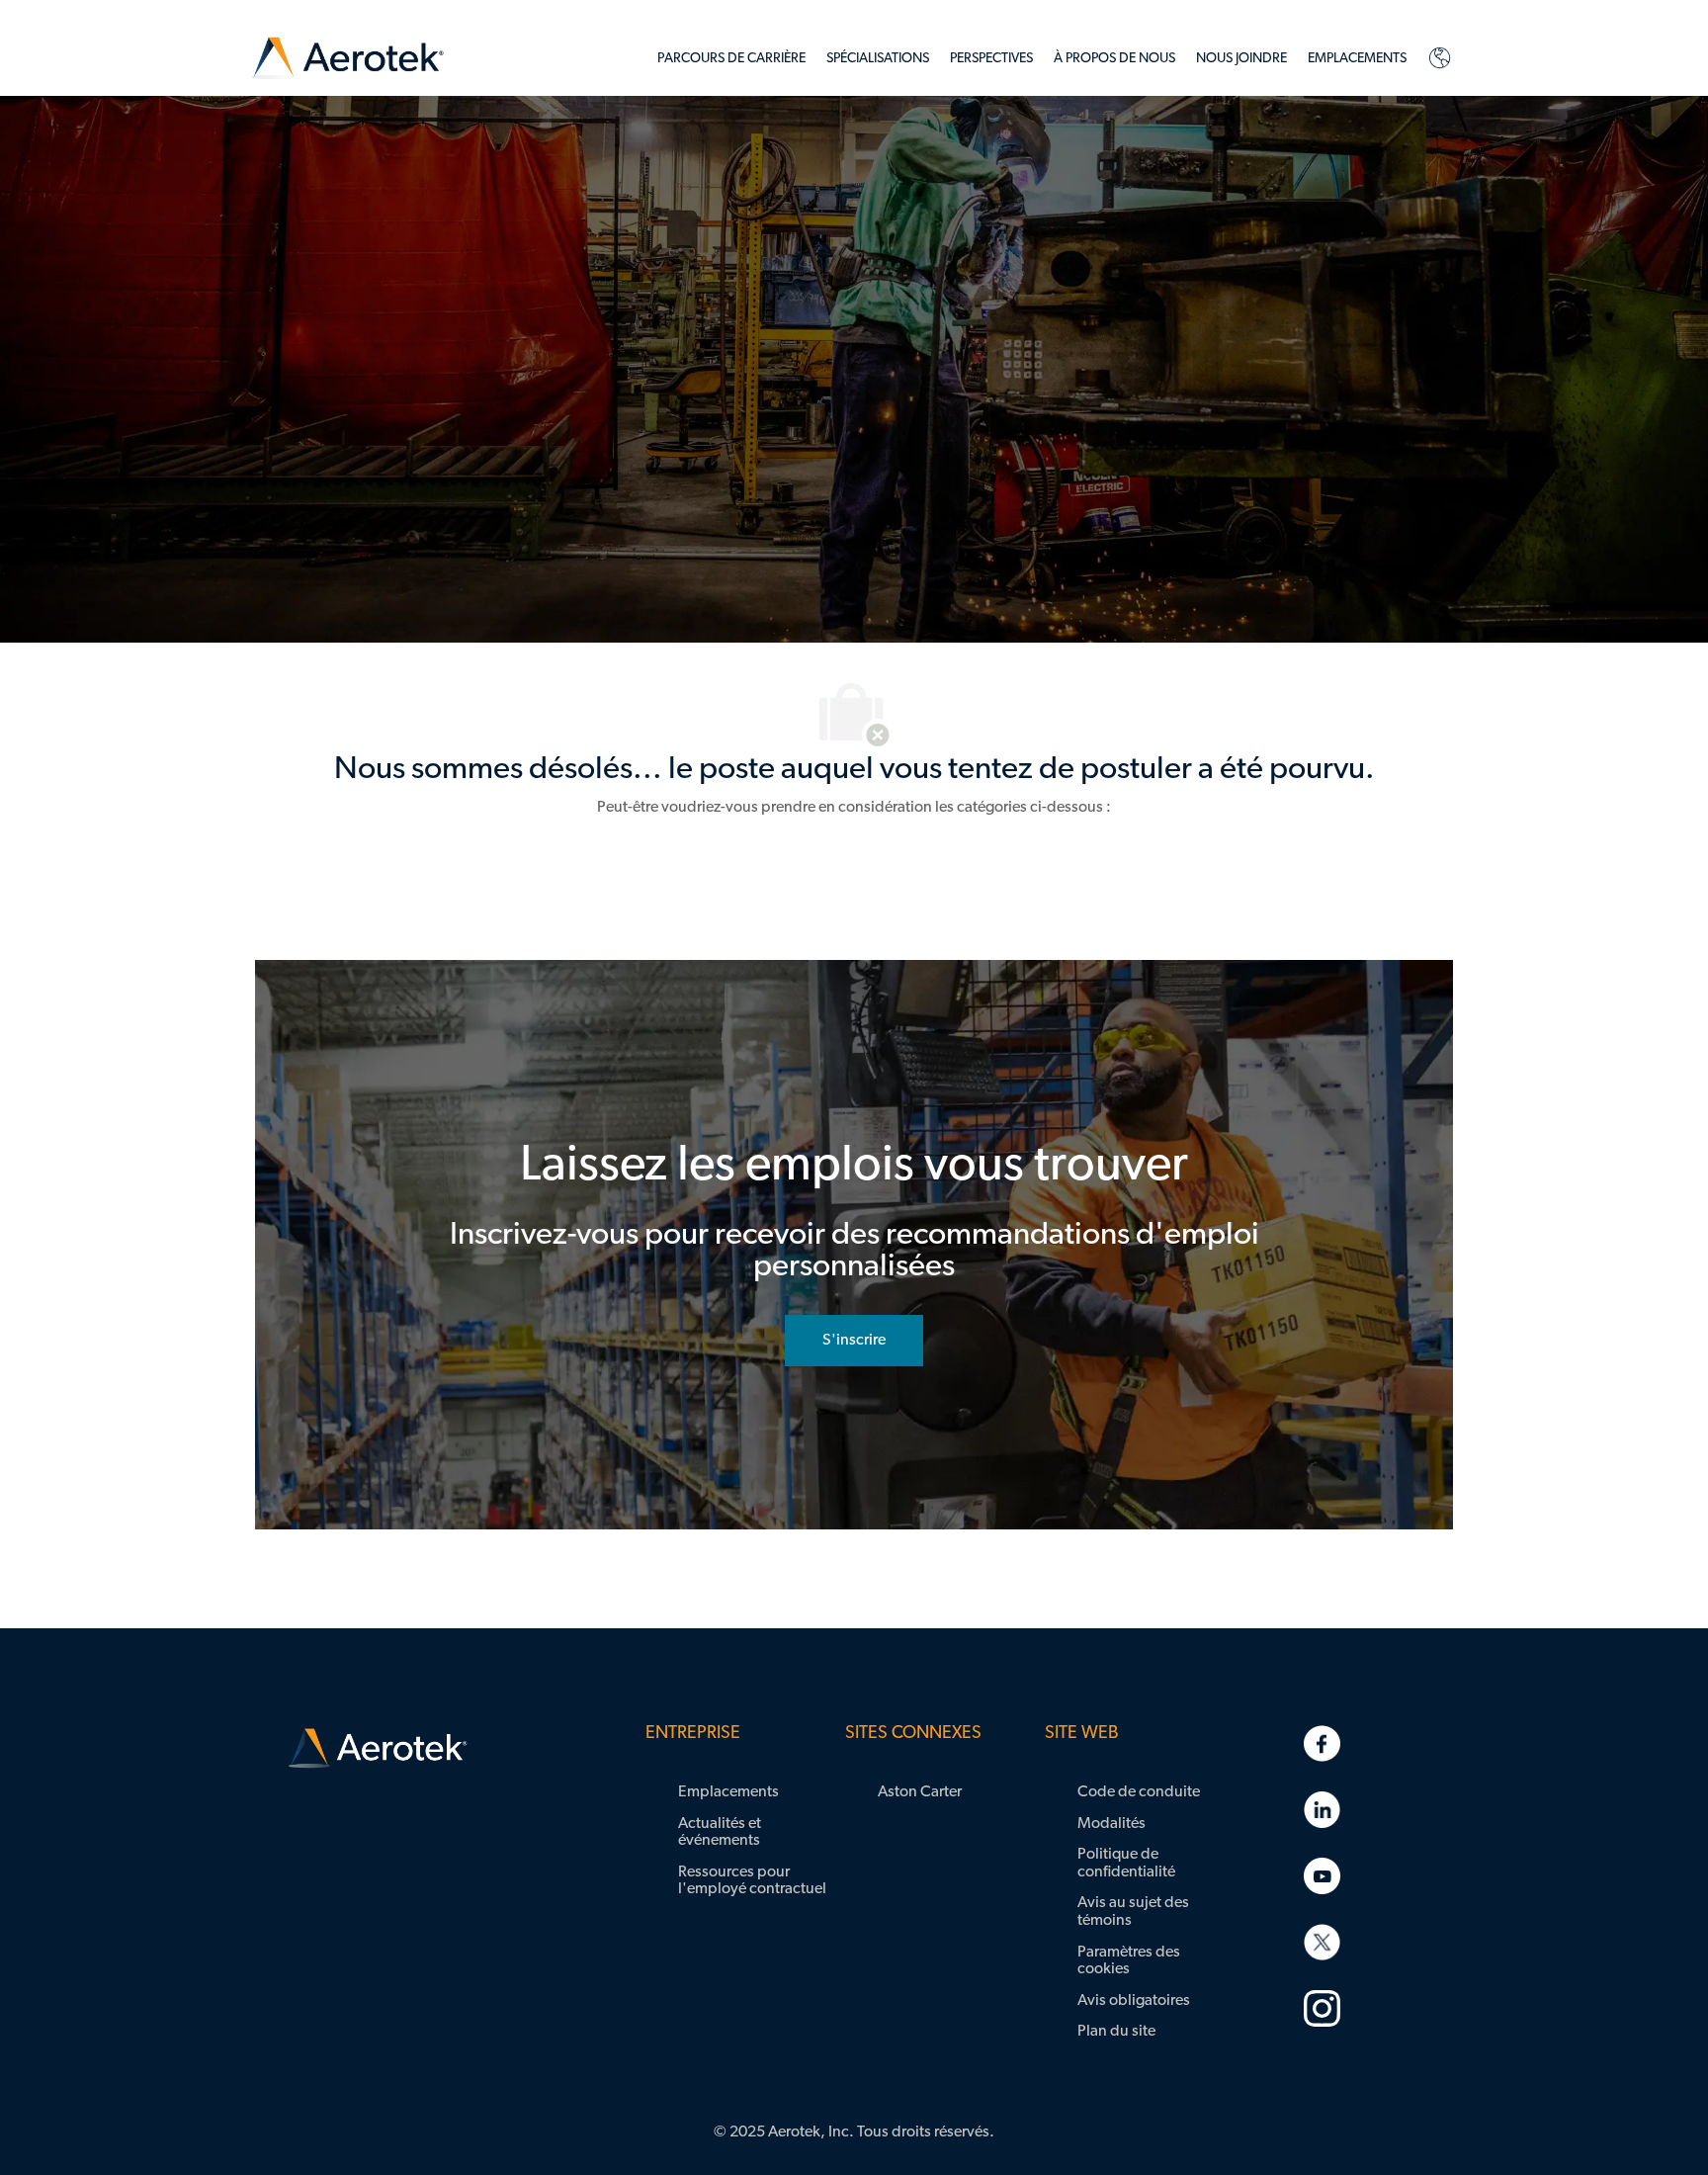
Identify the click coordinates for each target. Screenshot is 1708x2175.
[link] (347, 59)
